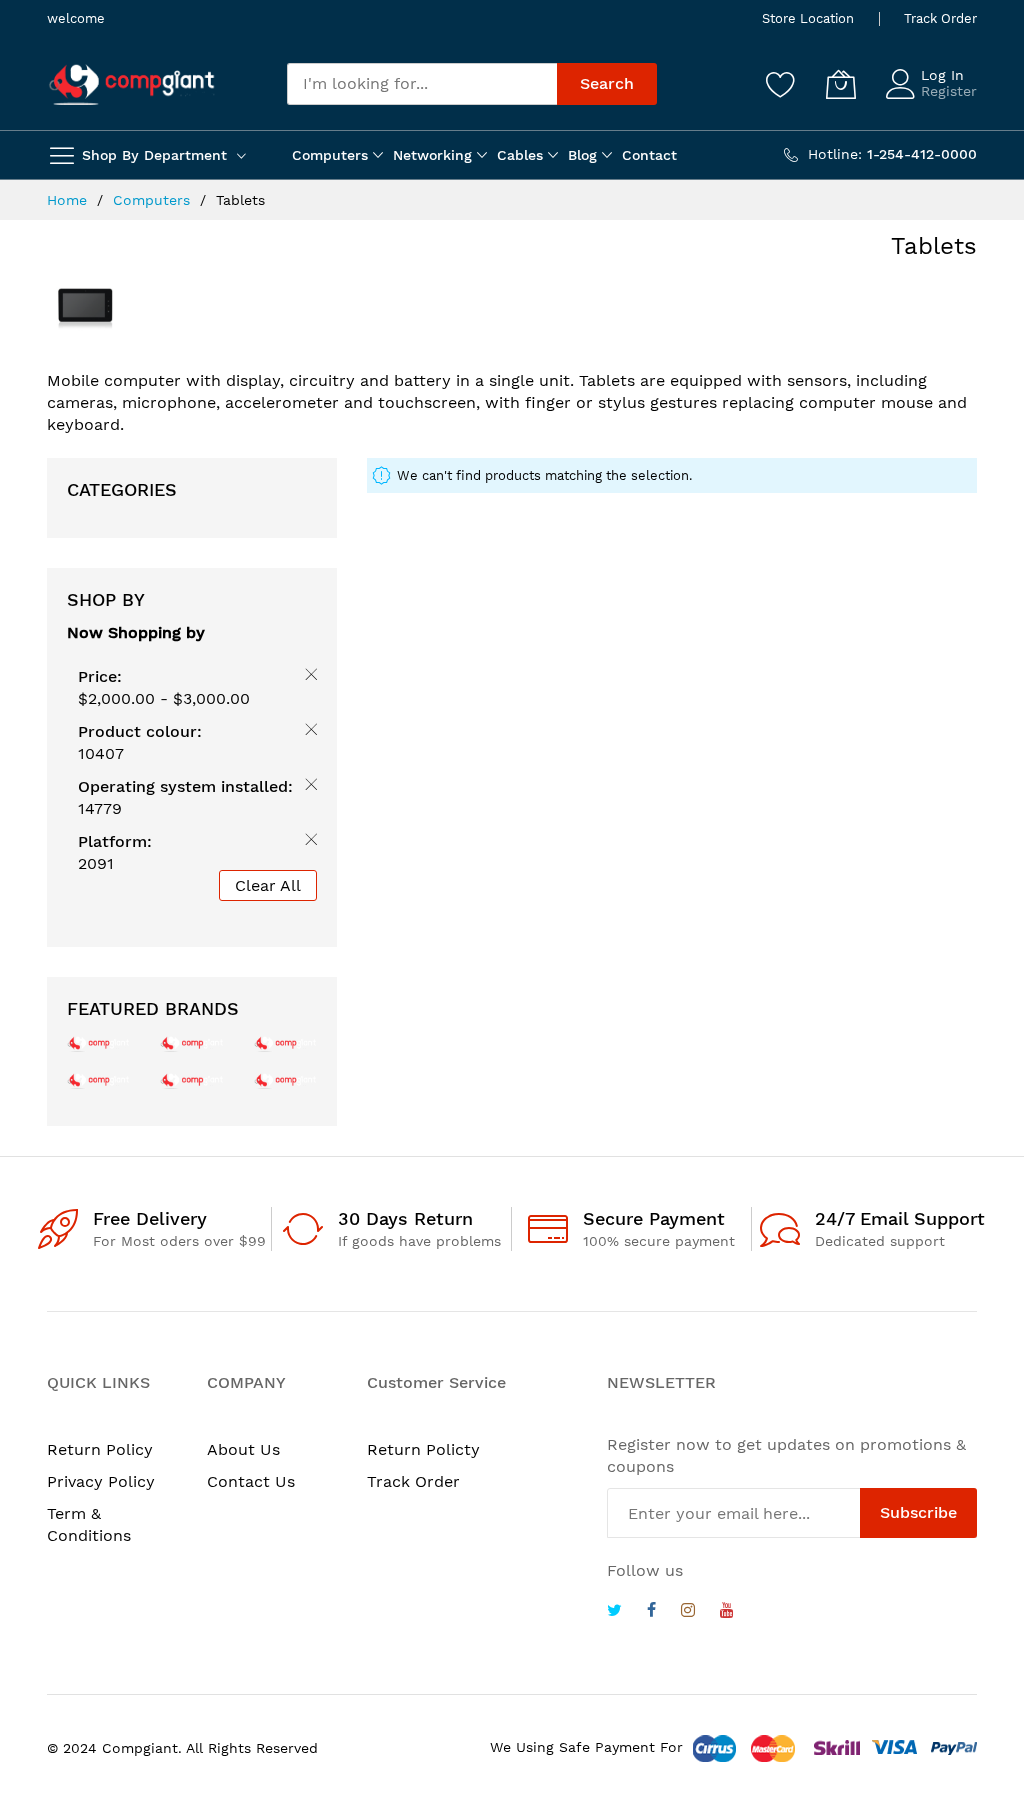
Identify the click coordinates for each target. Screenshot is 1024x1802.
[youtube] (727, 1612)
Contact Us (251, 1481)
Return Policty (423, 1449)
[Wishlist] (781, 84)
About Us (243, 1449)
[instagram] (688, 1612)
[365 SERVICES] (191, 1042)
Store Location (808, 18)
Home (69, 200)
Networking (432, 155)
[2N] (98, 1042)
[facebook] (651, 1612)
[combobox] (422, 84)
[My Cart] (841, 84)
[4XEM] (191, 1079)
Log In (942, 75)
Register (949, 91)
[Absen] (285, 1079)
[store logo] (132, 84)
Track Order (940, 18)
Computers (330, 155)
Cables (520, 155)
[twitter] (614, 1612)
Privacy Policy (101, 1481)
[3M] (98, 1079)
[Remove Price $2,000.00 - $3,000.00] (307, 678)
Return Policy (100, 1449)
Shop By (106, 599)
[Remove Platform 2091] (307, 843)
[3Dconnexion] (285, 1042)
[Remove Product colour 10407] (307, 733)
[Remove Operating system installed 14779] (307, 788)
